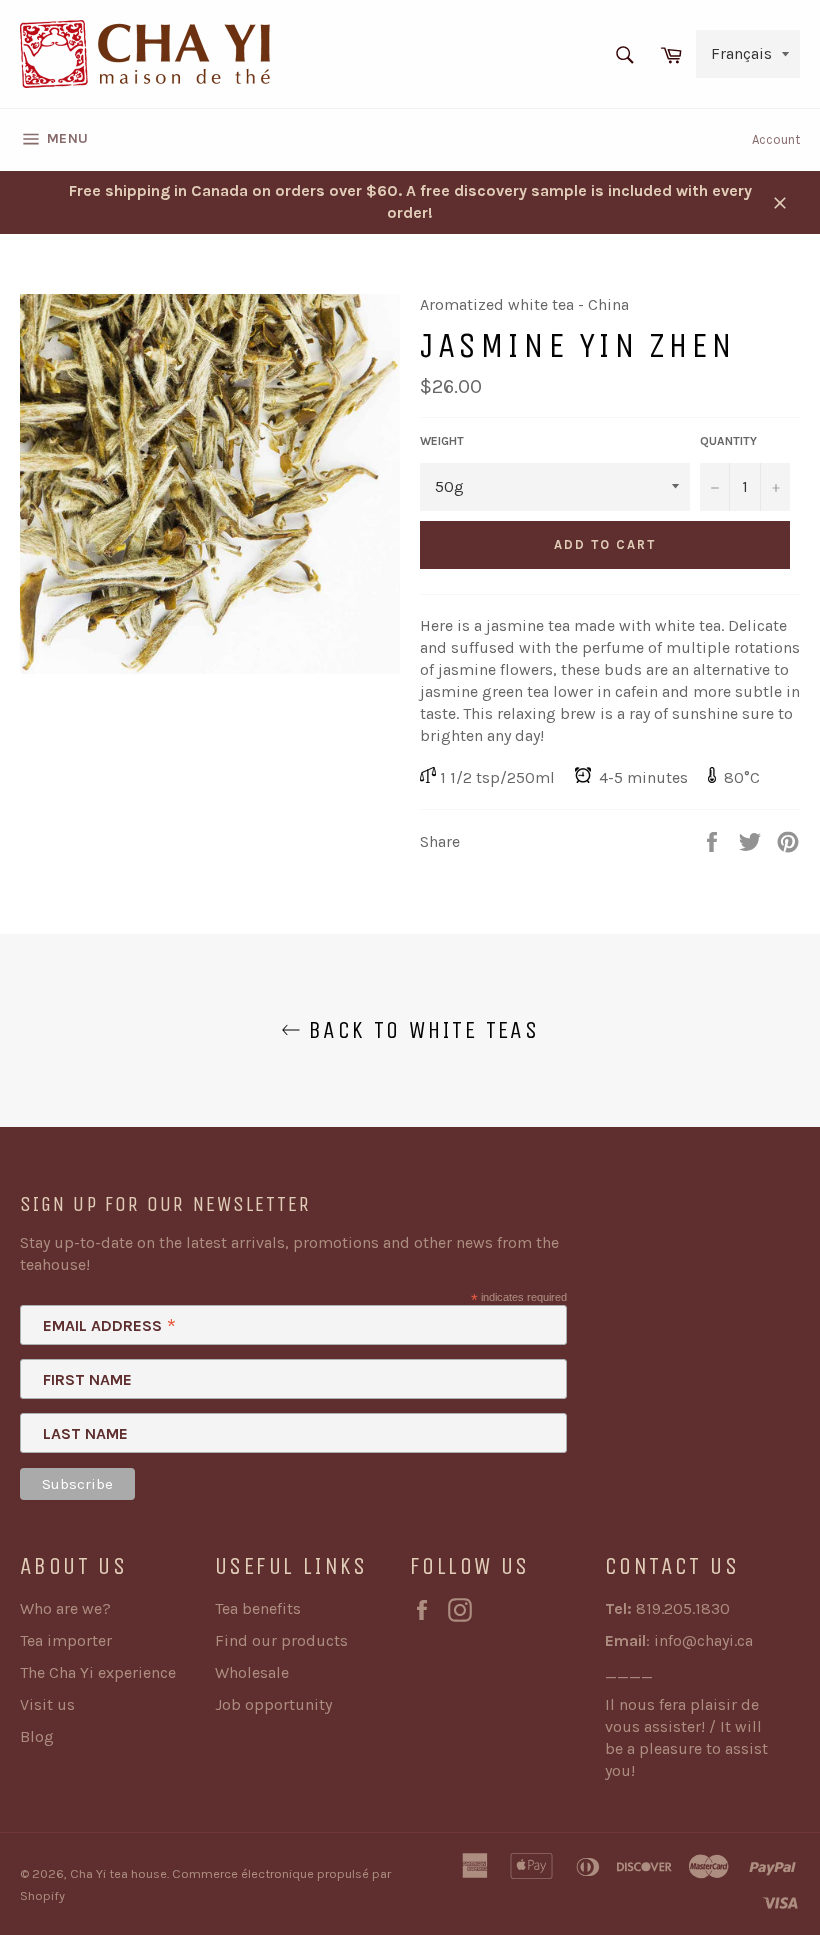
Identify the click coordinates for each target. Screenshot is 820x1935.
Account (776, 139)
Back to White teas (420, 1030)
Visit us (47, 1704)
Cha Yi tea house (118, 1873)
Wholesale (252, 1672)
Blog (37, 1736)
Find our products (281, 1640)
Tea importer (66, 1640)
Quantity (728, 441)
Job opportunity (273, 1704)
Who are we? (65, 1608)
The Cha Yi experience (98, 1672)
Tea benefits (258, 1608)
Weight (442, 441)
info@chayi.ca (703, 1640)
